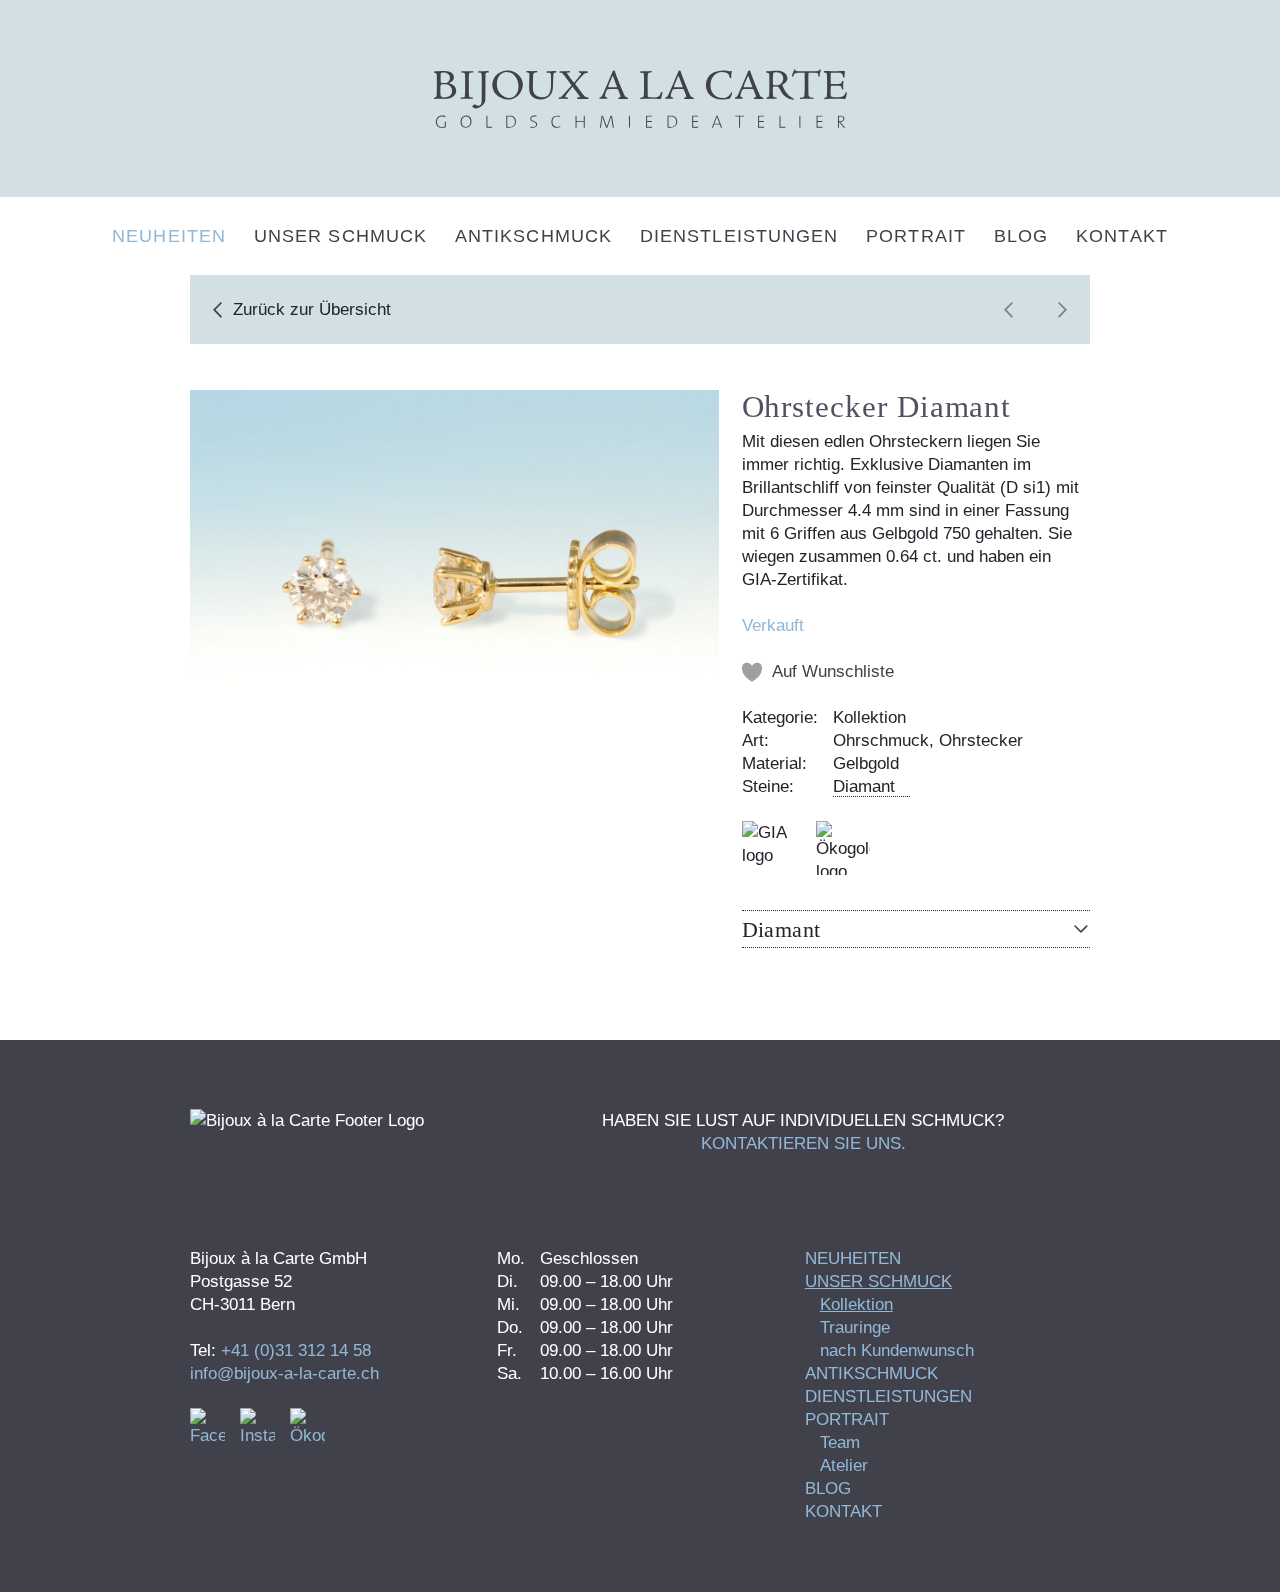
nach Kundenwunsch (897, 1350)
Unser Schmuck (340, 236)
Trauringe (855, 1327)
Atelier (844, 1465)
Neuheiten (169, 236)
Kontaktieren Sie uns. (803, 1143)
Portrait (916, 236)
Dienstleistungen (739, 236)
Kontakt (1122, 236)
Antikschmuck (533, 236)
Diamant (864, 786)
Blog (1021, 236)
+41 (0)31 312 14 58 (296, 1350)
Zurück (312, 309)
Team (840, 1442)
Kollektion (856, 1304)
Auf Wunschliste (833, 671)
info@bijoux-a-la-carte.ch (284, 1373)
